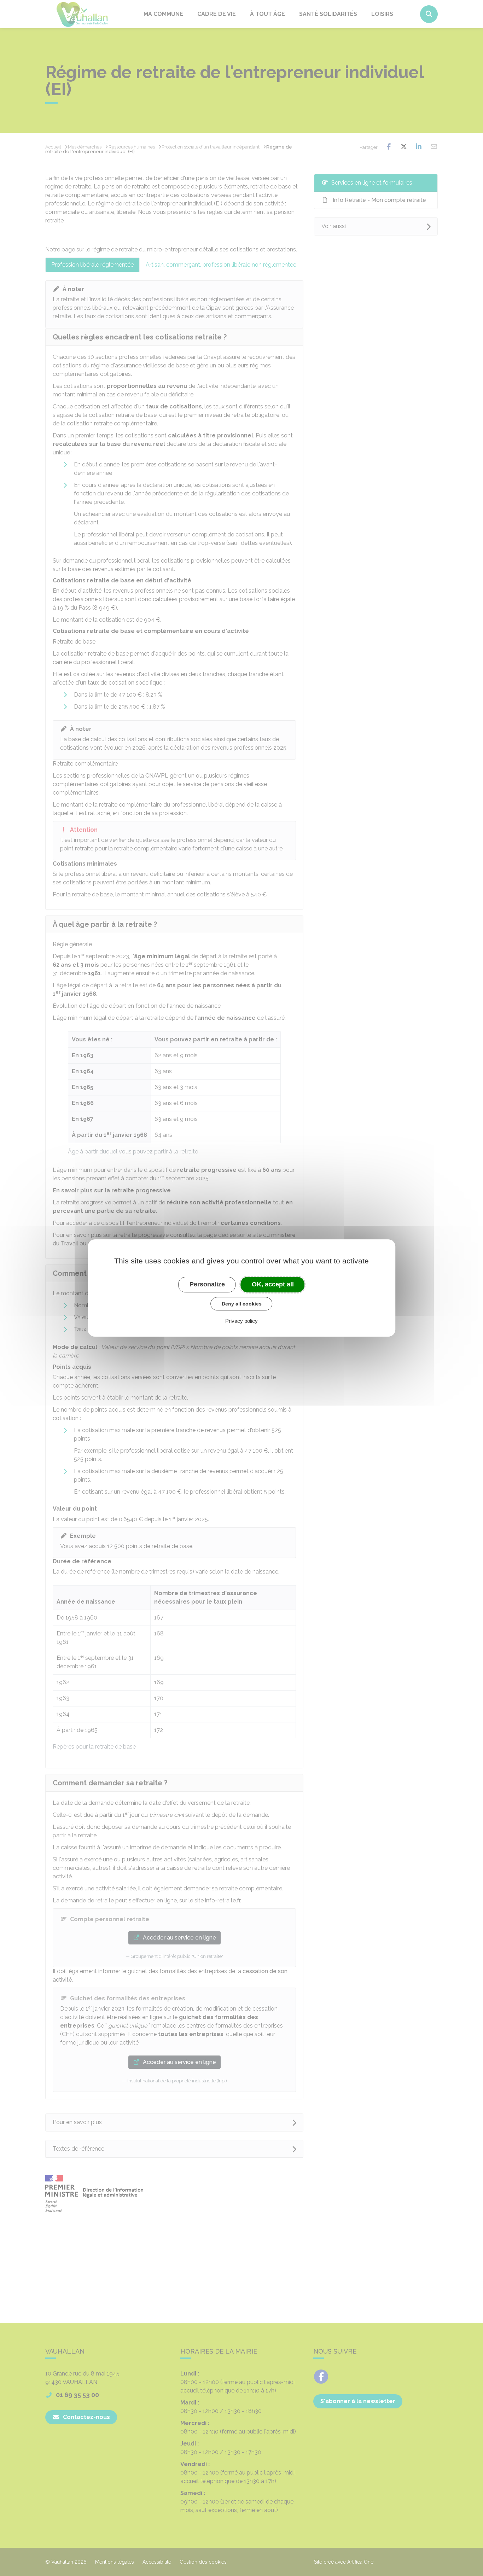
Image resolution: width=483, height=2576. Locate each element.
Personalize (207, 1284)
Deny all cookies (242, 1304)
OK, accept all (273, 1284)
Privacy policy (241, 1321)
